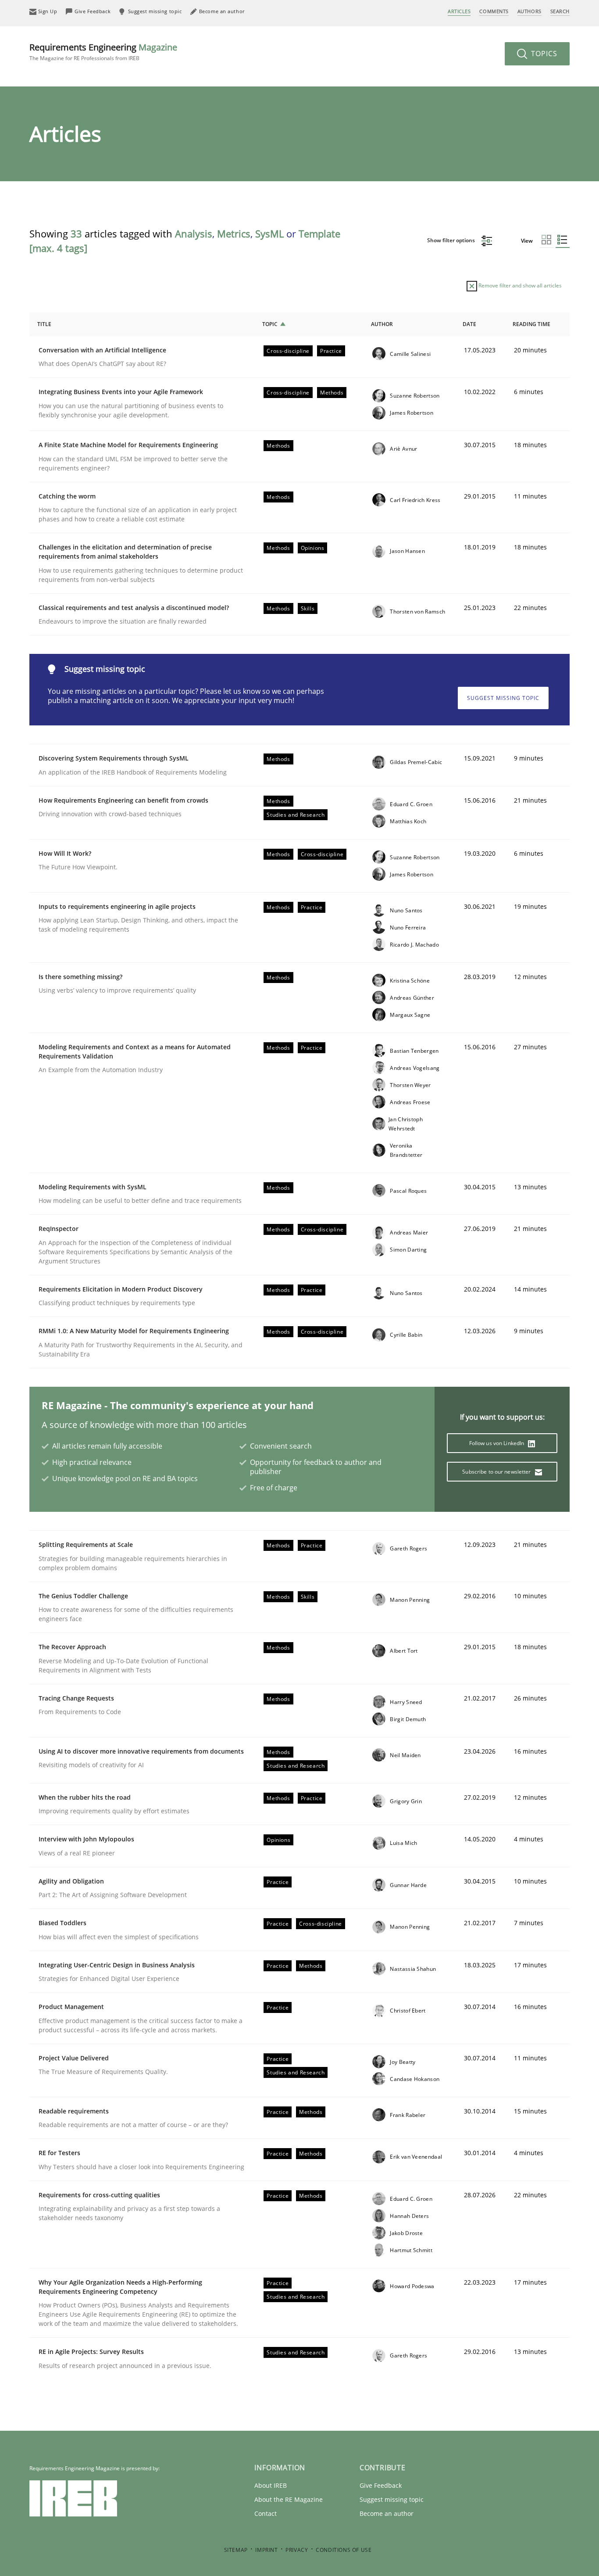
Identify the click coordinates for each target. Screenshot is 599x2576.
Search (560, 11)
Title (44, 324)
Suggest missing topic (503, 698)
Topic (270, 324)
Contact (266, 2513)
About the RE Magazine (289, 2499)
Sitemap (236, 2550)
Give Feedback (381, 2485)
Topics (543, 54)
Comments (494, 11)
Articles (459, 11)
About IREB (271, 2485)
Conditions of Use (344, 2550)
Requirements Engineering (103, 52)
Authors (529, 11)
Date (469, 324)
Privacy (297, 2550)
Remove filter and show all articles (519, 285)
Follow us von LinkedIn (497, 1443)
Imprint (266, 2550)
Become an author (387, 2513)
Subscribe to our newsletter (497, 1472)
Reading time (531, 324)
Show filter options (452, 240)
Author (382, 324)
